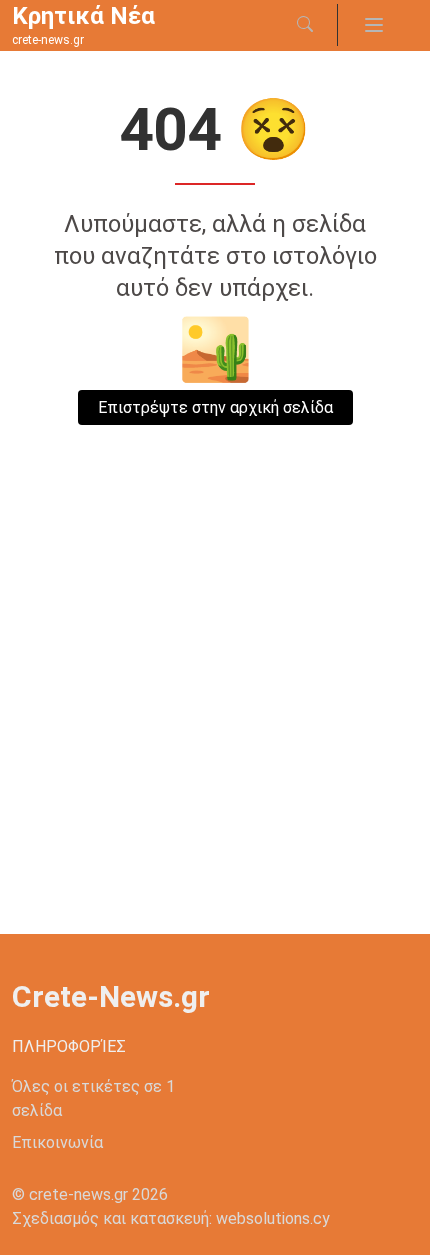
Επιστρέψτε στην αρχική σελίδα (215, 407)
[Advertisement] (215, 709)
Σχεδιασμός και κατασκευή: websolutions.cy (171, 1218)
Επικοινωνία (57, 1142)
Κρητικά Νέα (83, 16)
